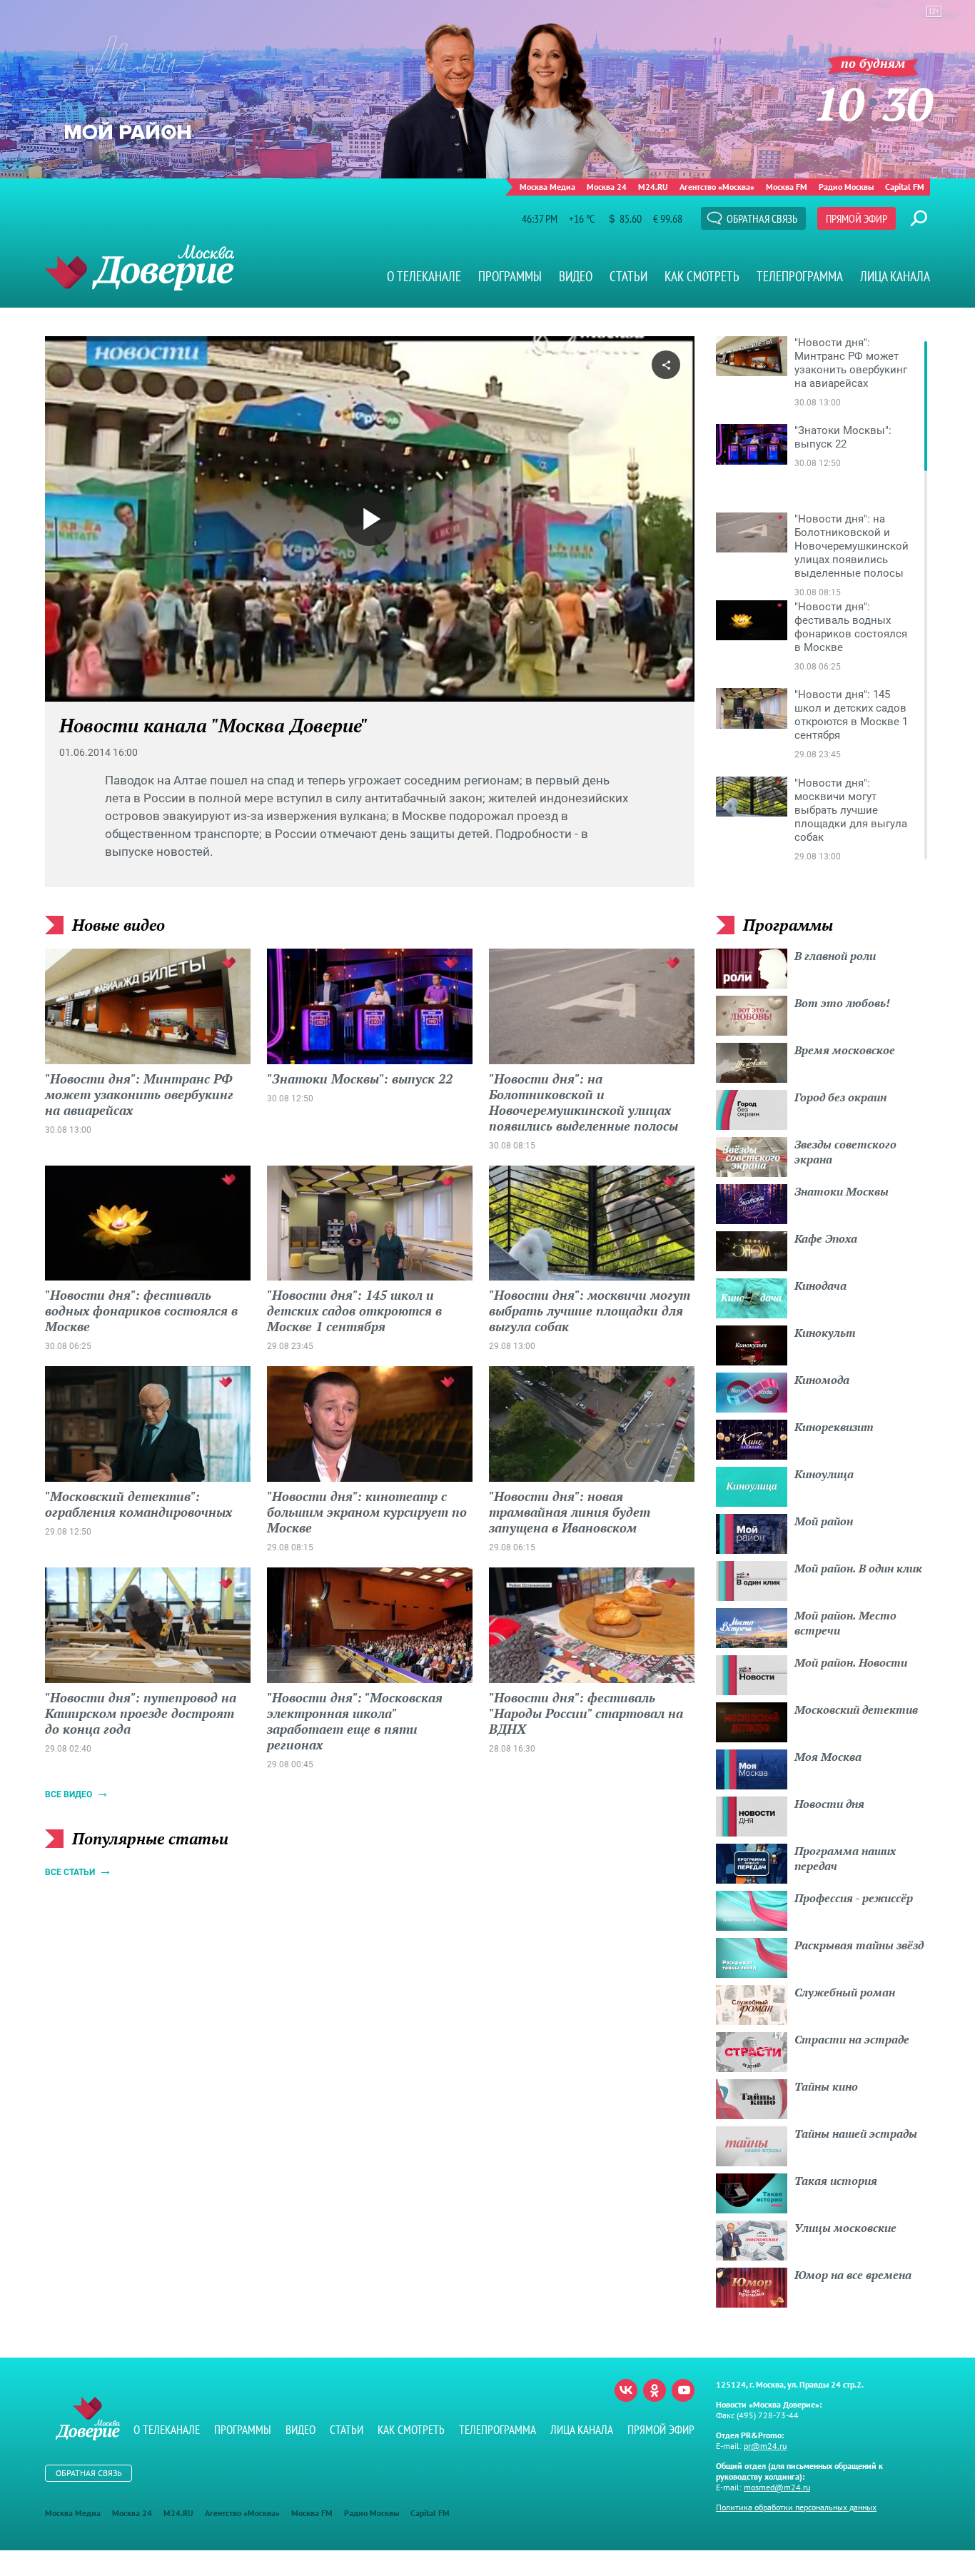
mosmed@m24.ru (777, 2487)
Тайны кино (826, 2086)
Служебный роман (845, 1992)
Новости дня (829, 1804)
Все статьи (70, 1872)
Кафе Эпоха (826, 1238)
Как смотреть (702, 276)
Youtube (683, 2390)
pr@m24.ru (765, 2446)
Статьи (628, 276)
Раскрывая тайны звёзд (859, 1945)
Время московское (845, 1050)
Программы (510, 276)
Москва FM (787, 187)
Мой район (824, 1521)
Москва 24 (607, 187)
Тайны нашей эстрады (856, 2133)
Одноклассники (655, 2390)
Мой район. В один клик (858, 1568)
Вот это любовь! (842, 1003)
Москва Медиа (547, 187)
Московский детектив (856, 1709)
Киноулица (824, 1474)
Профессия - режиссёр (854, 1898)
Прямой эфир (857, 218)
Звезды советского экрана (845, 1152)
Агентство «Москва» (717, 187)
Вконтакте (626, 2390)
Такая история (836, 2181)
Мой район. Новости (851, 1662)
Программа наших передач (845, 1858)
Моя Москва (828, 1757)
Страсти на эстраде (852, 2039)
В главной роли (835, 956)
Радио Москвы (846, 187)
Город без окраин (840, 1097)
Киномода (822, 1380)
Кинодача (820, 1286)
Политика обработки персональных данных (796, 2507)
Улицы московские (845, 2228)
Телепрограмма (800, 276)
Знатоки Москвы (842, 1191)
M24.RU (653, 187)
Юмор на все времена (853, 2275)
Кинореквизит (834, 1427)
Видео (576, 276)
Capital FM (905, 187)
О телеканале (424, 276)
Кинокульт (825, 1333)
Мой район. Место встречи (845, 1623)
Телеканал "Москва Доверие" (140, 267)
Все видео (69, 1794)
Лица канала (895, 276)
